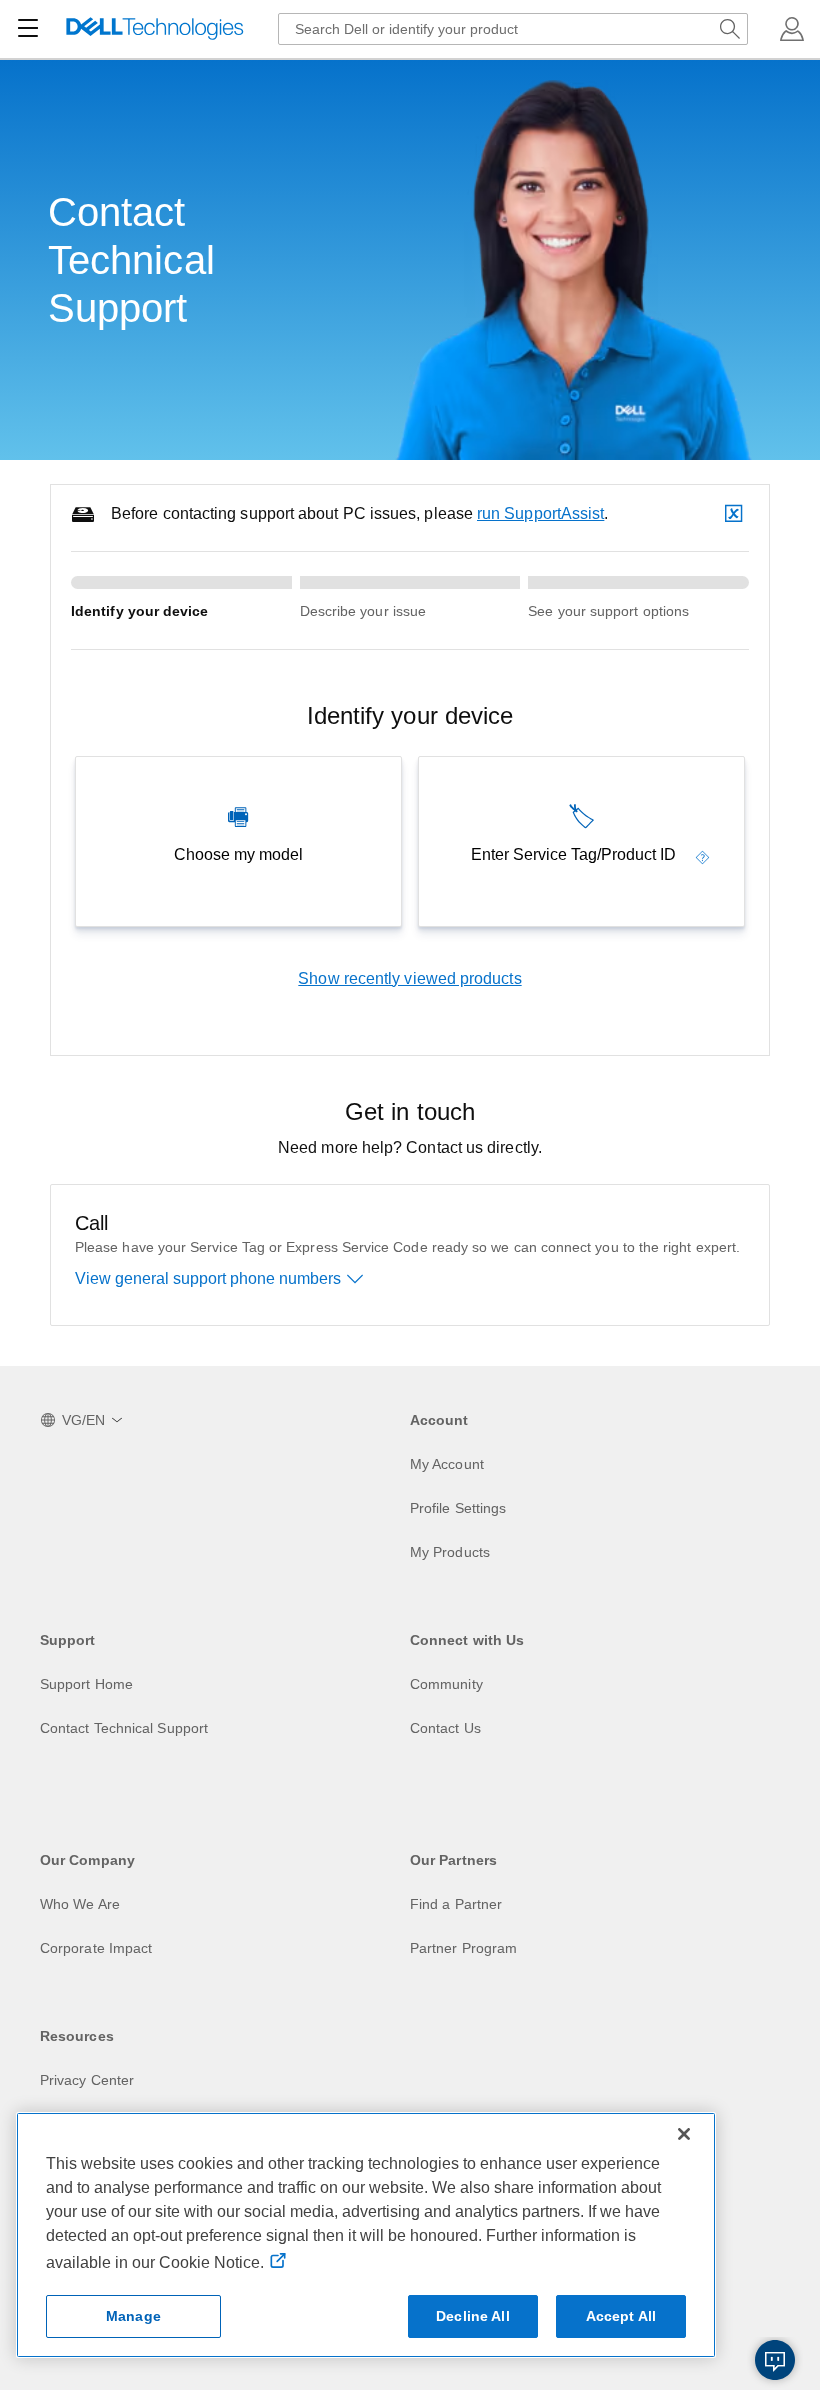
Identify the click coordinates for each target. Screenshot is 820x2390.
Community (446, 1684)
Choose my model (238, 854)
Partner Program (463, 1948)
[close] (736, 514)
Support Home (86, 1684)
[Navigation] (28, 29)
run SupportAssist (540, 513)
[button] (792, 29)
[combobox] (513, 29)
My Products (450, 1552)
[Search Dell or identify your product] (730, 29)
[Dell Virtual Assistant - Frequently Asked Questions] (775, 2360)
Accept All (621, 2316)
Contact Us (445, 1728)
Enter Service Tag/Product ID (573, 854)
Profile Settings (458, 1508)
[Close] (684, 2134)
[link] (703, 855)
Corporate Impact (96, 1948)
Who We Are (80, 1904)
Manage (133, 2316)
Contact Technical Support (124, 1728)
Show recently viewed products (409, 978)
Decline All (473, 2316)
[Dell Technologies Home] (155, 29)
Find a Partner (456, 1904)
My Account (447, 1464)
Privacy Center (87, 2080)
